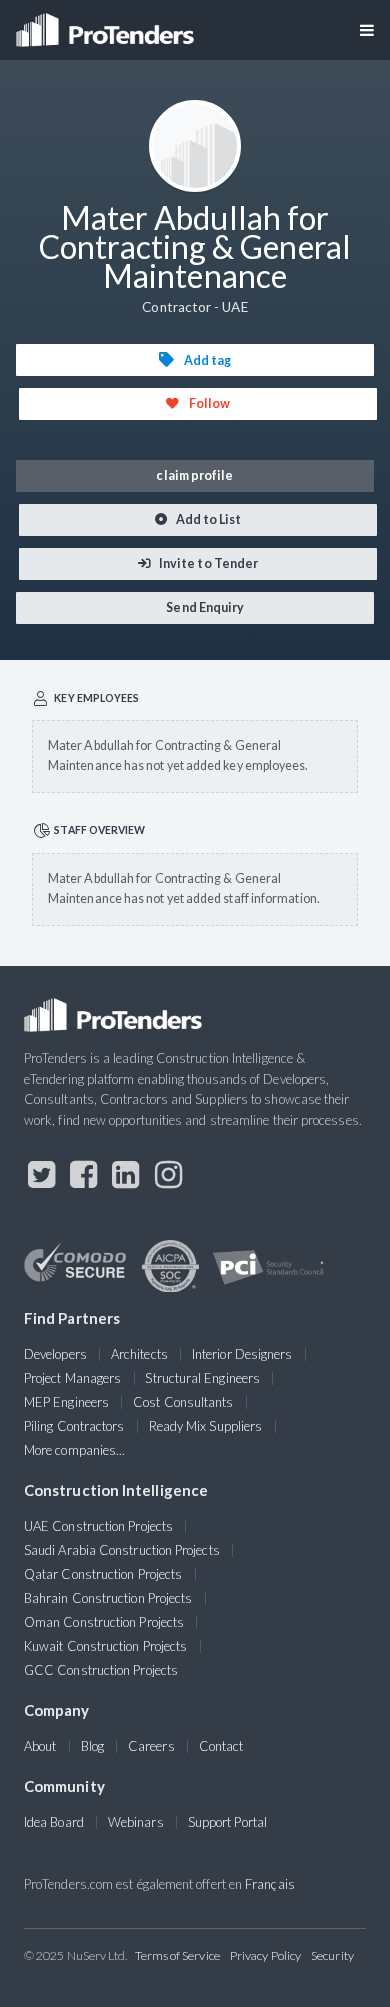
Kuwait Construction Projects (105, 1646)
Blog (92, 1746)
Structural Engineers (202, 1378)
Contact (221, 1746)
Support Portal (227, 1822)
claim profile (194, 475)
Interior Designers (242, 1354)
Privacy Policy (265, 1955)
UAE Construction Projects (98, 1526)
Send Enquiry (204, 607)
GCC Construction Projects (101, 1670)
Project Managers (72, 1378)
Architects (139, 1354)
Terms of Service (177, 1955)
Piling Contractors (74, 1426)
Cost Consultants (183, 1402)
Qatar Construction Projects (103, 1574)
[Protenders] (107, 23)
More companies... (74, 1450)
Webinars (136, 1822)
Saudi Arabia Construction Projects (122, 1550)
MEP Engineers (66, 1402)
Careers (151, 1746)
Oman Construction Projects (104, 1622)
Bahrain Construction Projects (108, 1598)
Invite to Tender (207, 563)
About (40, 1746)
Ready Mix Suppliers (206, 1426)
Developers (55, 1354)
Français (270, 1884)
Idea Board (54, 1822)
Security (332, 1955)
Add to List (208, 519)
